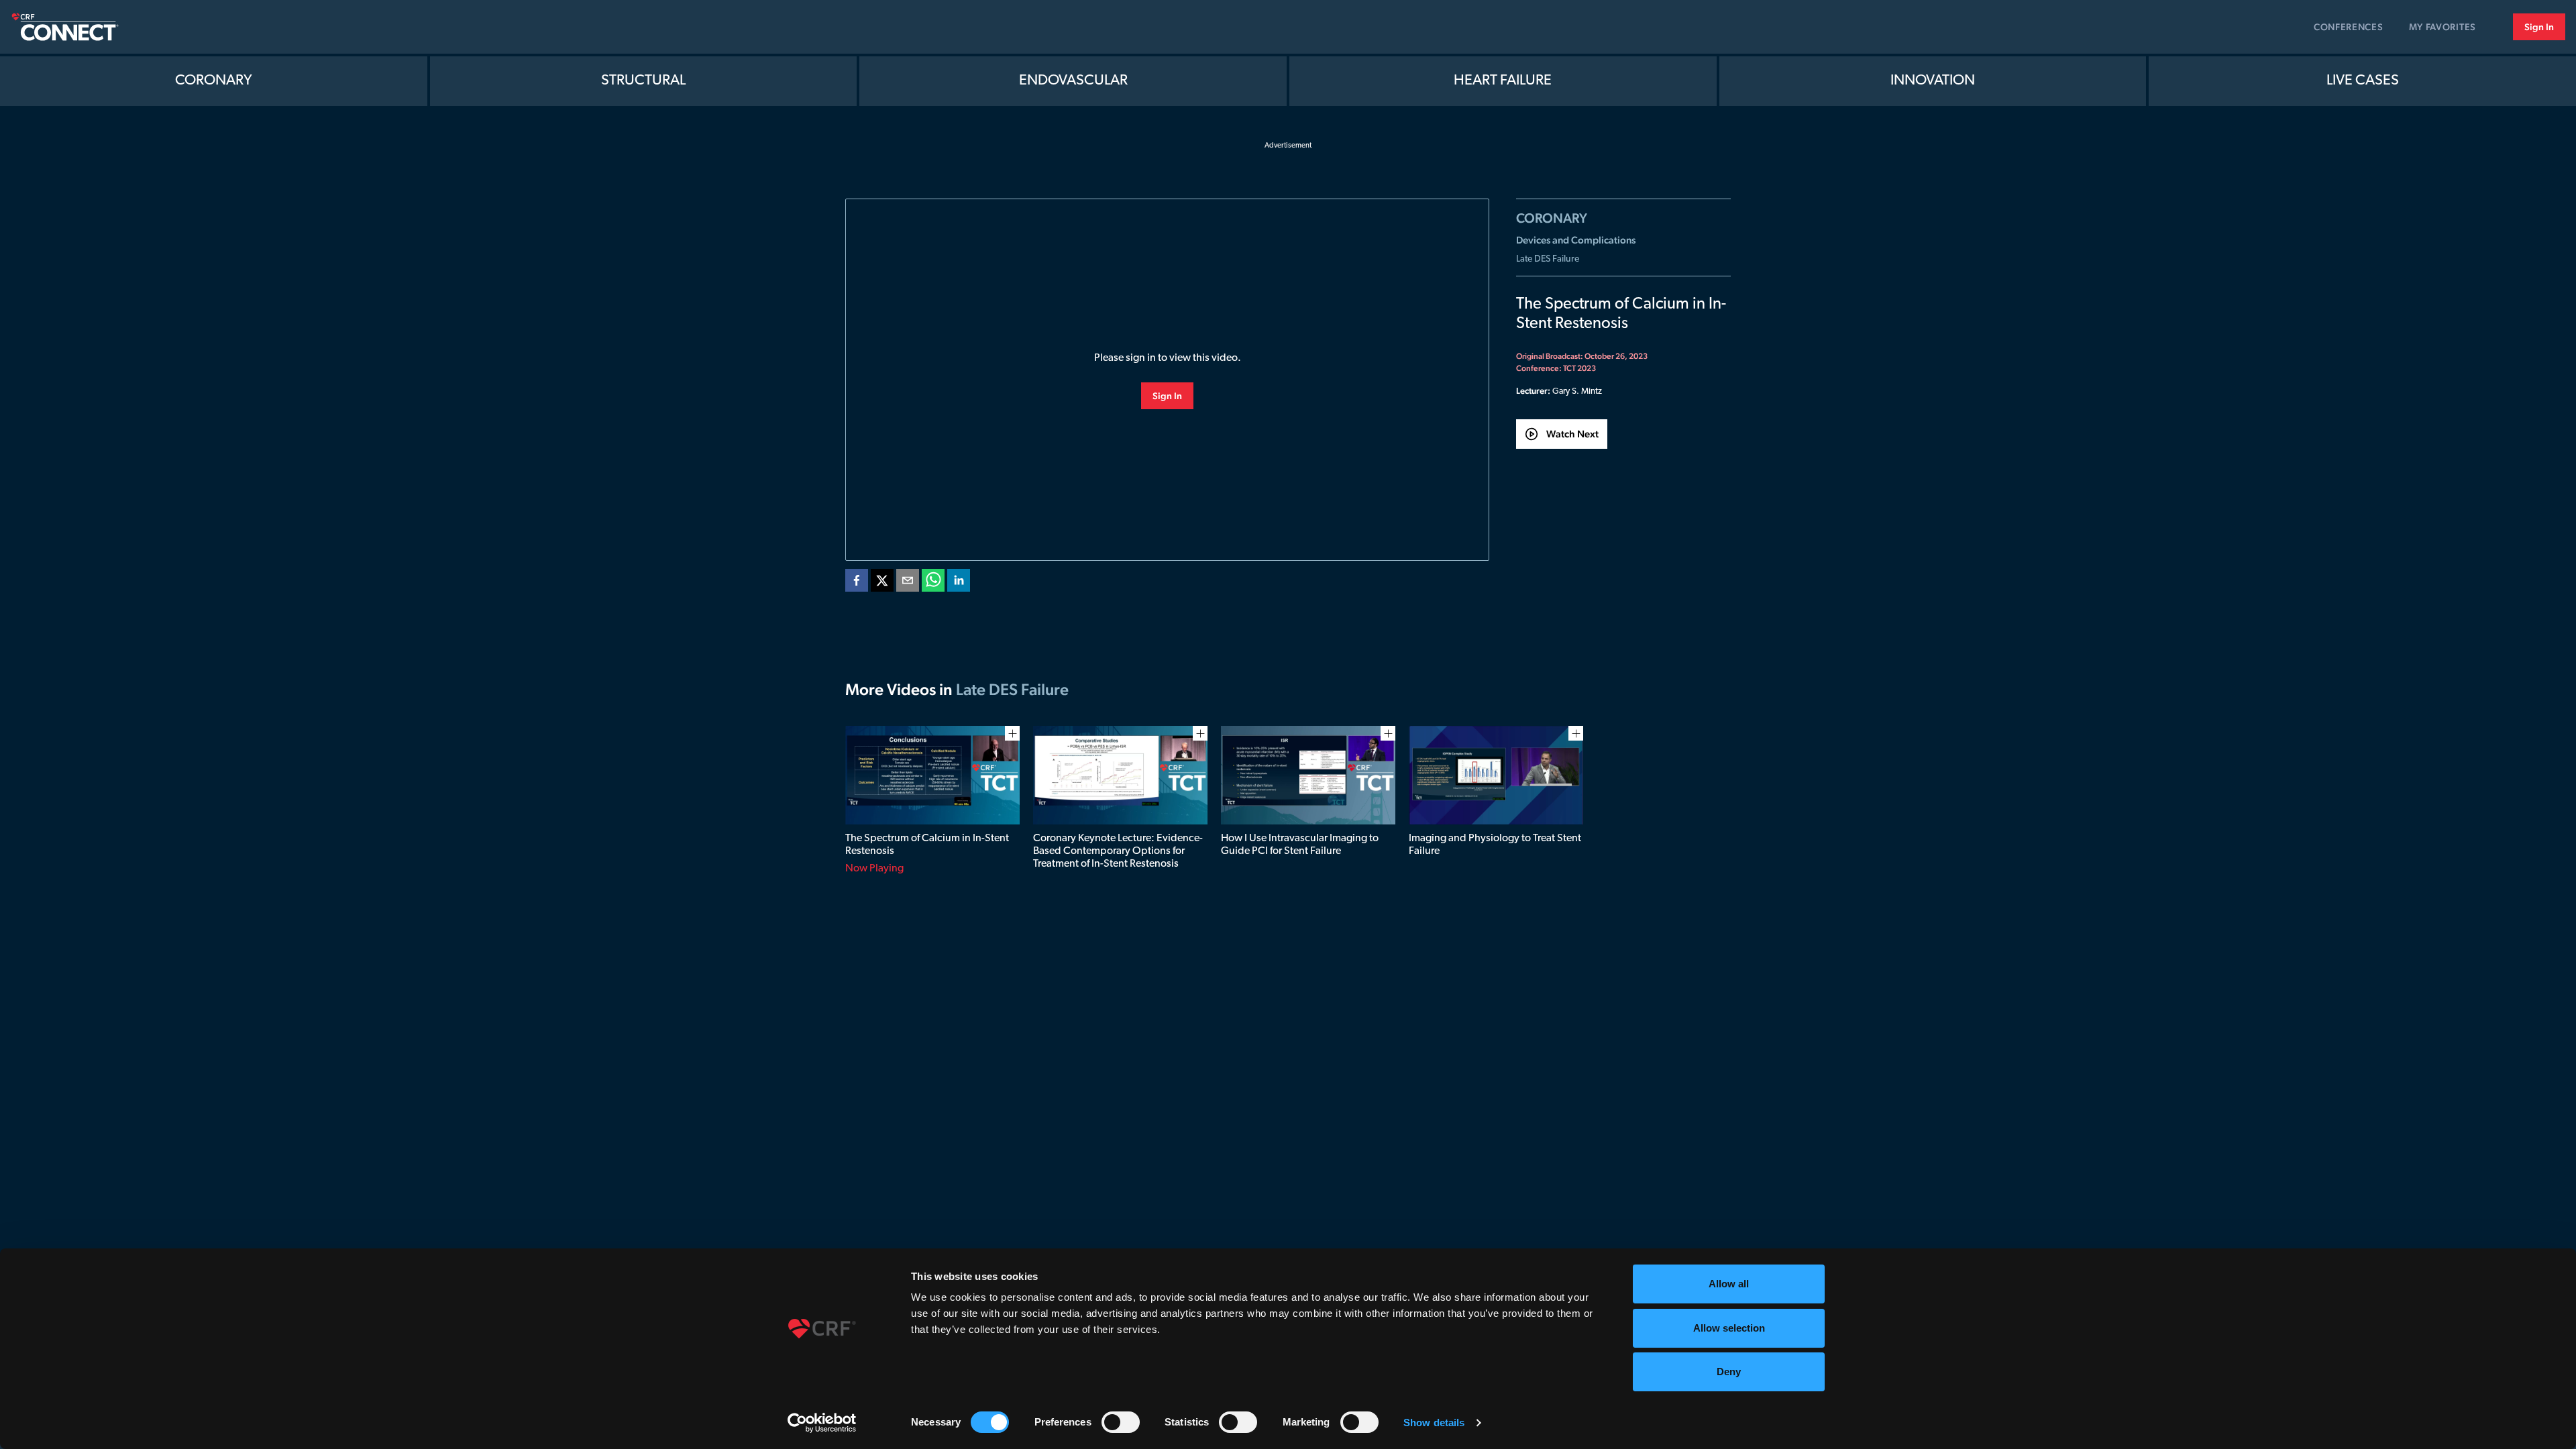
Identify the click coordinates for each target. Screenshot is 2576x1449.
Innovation (1933, 81)
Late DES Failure (1548, 259)
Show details (1434, 1423)
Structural (643, 81)
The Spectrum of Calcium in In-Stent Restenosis (927, 845)
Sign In (2539, 27)
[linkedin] (959, 583)
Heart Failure (1503, 81)
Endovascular (1073, 81)
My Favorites (2443, 27)
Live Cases (2363, 81)
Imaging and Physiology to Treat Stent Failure (1495, 845)
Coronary (214, 81)
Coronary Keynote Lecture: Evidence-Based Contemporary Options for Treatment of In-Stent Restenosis (1118, 851)
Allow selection (1729, 1328)
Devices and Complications (1576, 240)
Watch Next (1572, 434)
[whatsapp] (933, 583)
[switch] (1121, 1422)
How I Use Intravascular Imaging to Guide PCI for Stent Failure (1300, 845)
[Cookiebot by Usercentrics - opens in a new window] (822, 1423)
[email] (908, 583)
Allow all (1729, 1284)
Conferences (2349, 27)
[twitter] (882, 583)
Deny (1729, 1372)
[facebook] (857, 583)
